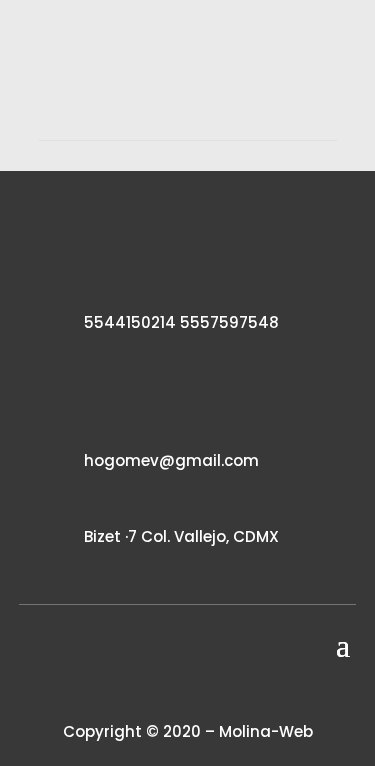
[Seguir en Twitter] (188, 691)
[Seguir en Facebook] (154, 691)
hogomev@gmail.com (171, 460)
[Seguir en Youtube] (222, 691)
